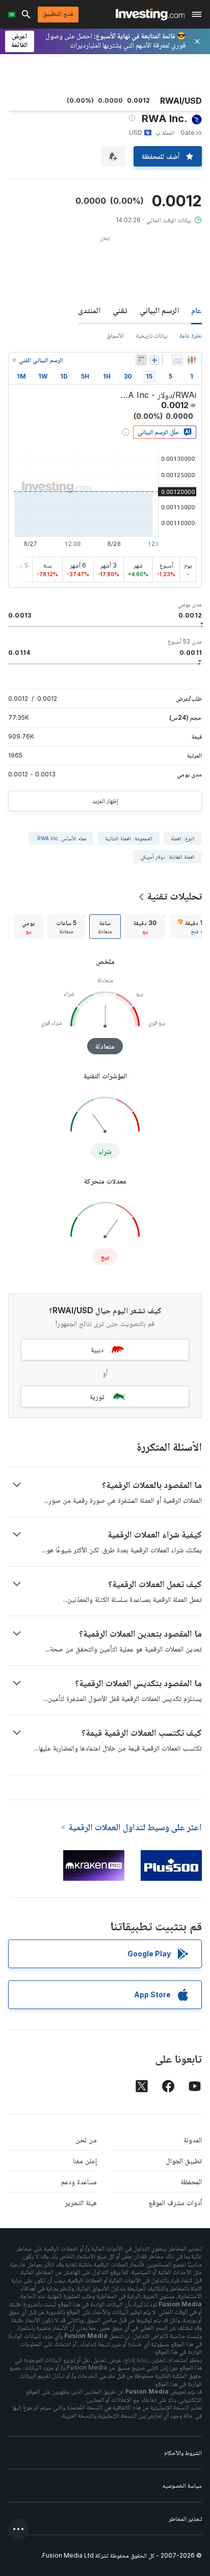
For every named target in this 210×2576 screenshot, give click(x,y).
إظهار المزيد (105, 801)
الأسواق (115, 335)
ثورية (97, 1396)
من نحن (86, 2140)
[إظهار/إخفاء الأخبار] (141, 360)
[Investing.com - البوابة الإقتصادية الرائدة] (150, 14)
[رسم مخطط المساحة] (177, 360)
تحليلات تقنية (175, 896)
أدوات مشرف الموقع (175, 2202)
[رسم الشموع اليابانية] (192, 360)
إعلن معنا (85, 2160)
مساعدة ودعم (79, 2181)
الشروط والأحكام (183, 2453)
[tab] (145, 927)
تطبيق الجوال (184, 2160)
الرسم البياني (159, 310)
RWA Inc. (47, 838)
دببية (97, 1349)
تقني (120, 310)
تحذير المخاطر (185, 2519)
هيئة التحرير (81, 2202)
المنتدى (89, 310)
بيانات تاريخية (152, 335)
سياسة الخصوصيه (182, 2485)
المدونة (193, 2140)
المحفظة (191, 2181)
